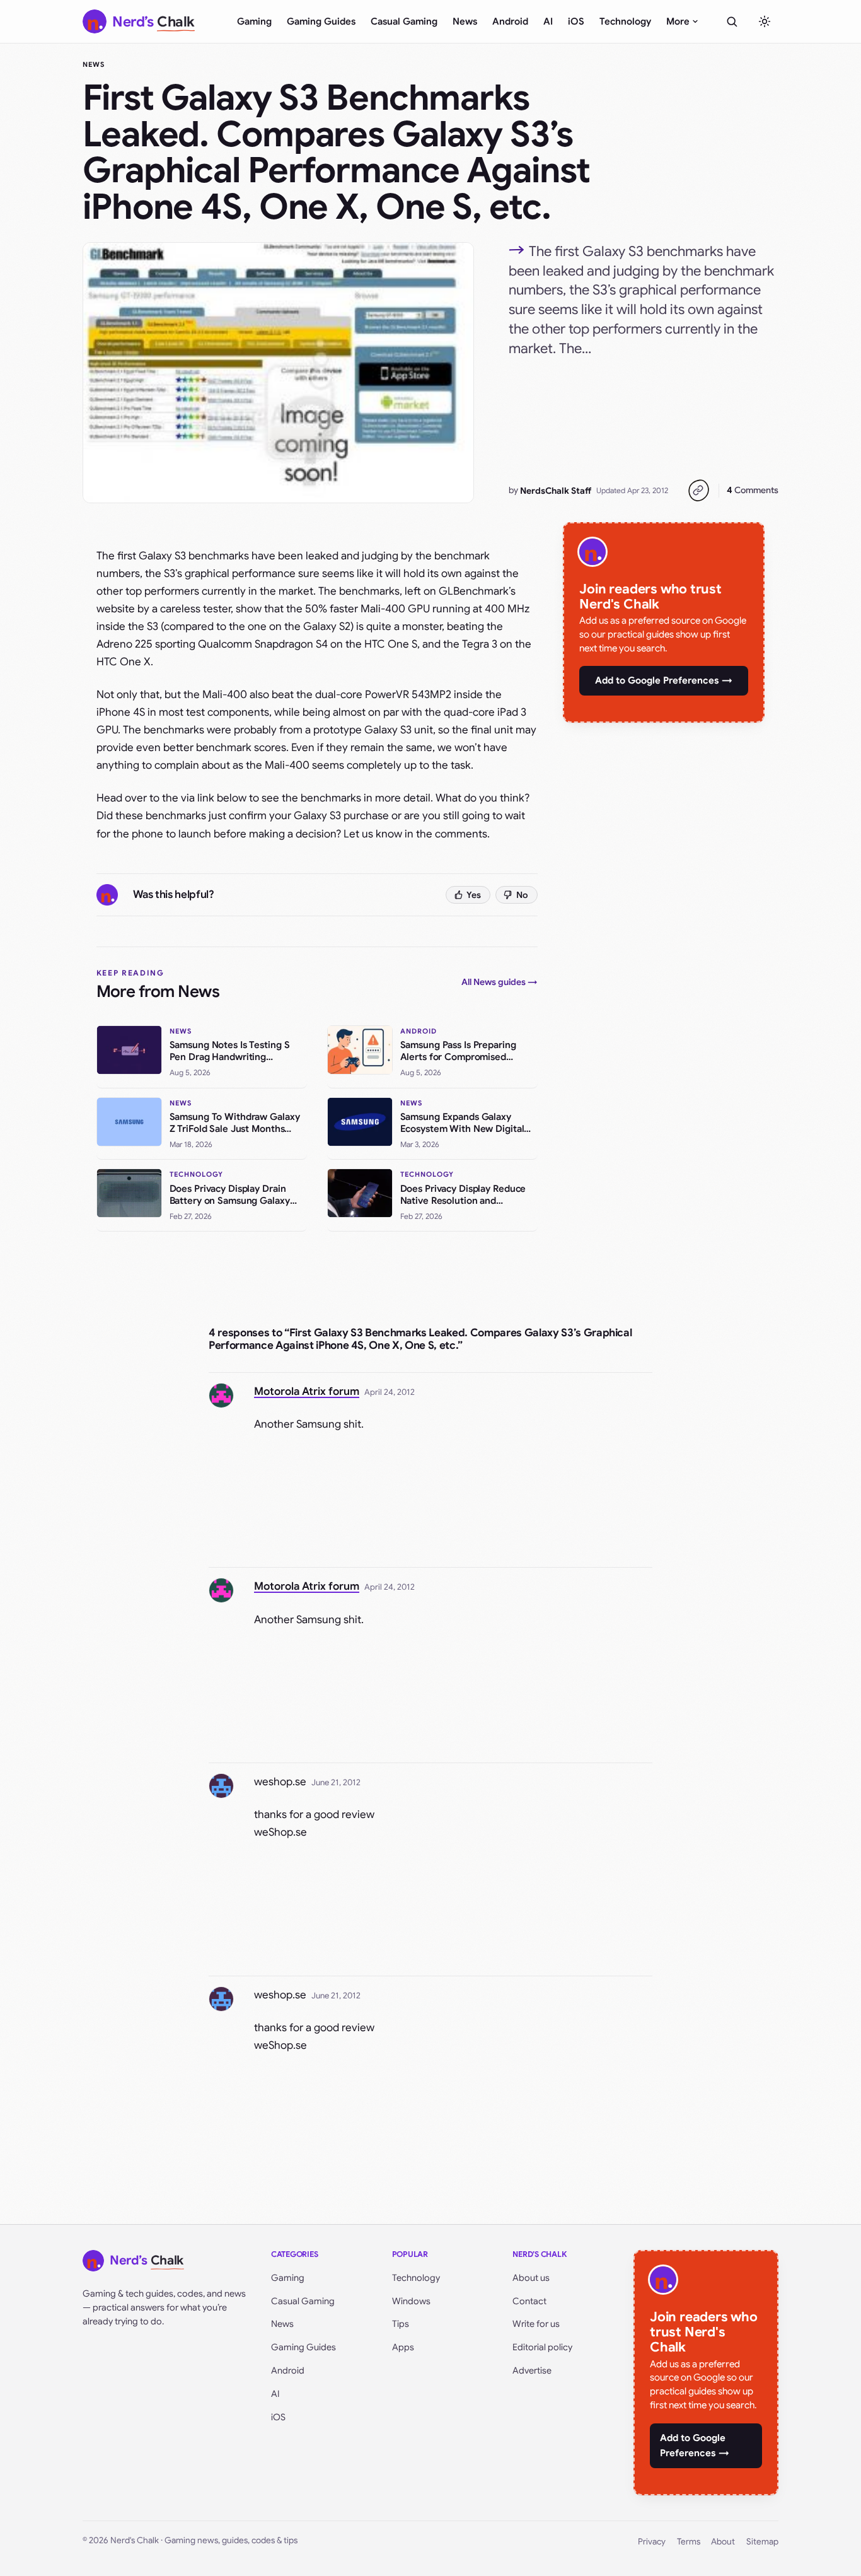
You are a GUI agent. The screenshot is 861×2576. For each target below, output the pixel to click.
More (678, 21)
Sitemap (762, 2542)
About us (531, 2278)
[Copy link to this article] (698, 491)
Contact (529, 2301)
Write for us (536, 2324)
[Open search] (732, 21)
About (723, 2542)
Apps (403, 2347)
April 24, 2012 (390, 1392)
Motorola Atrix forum (307, 1391)
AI (548, 21)
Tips (401, 2324)
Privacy (652, 2542)
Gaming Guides (321, 21)
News (465, 21)
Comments (753, 490)
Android (510, 21)
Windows (411, 2301)
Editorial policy (542, 2347)
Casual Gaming (404, 21)
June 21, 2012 (336, 1782)
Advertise (532, 2370)
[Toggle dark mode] (765, 21)
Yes (474, 895)
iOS (576, 21)
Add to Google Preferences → (664, 680)
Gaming (254, 21)
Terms (689, 2542)
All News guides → (500, 982)
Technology (625, 21)
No (522, 895)
